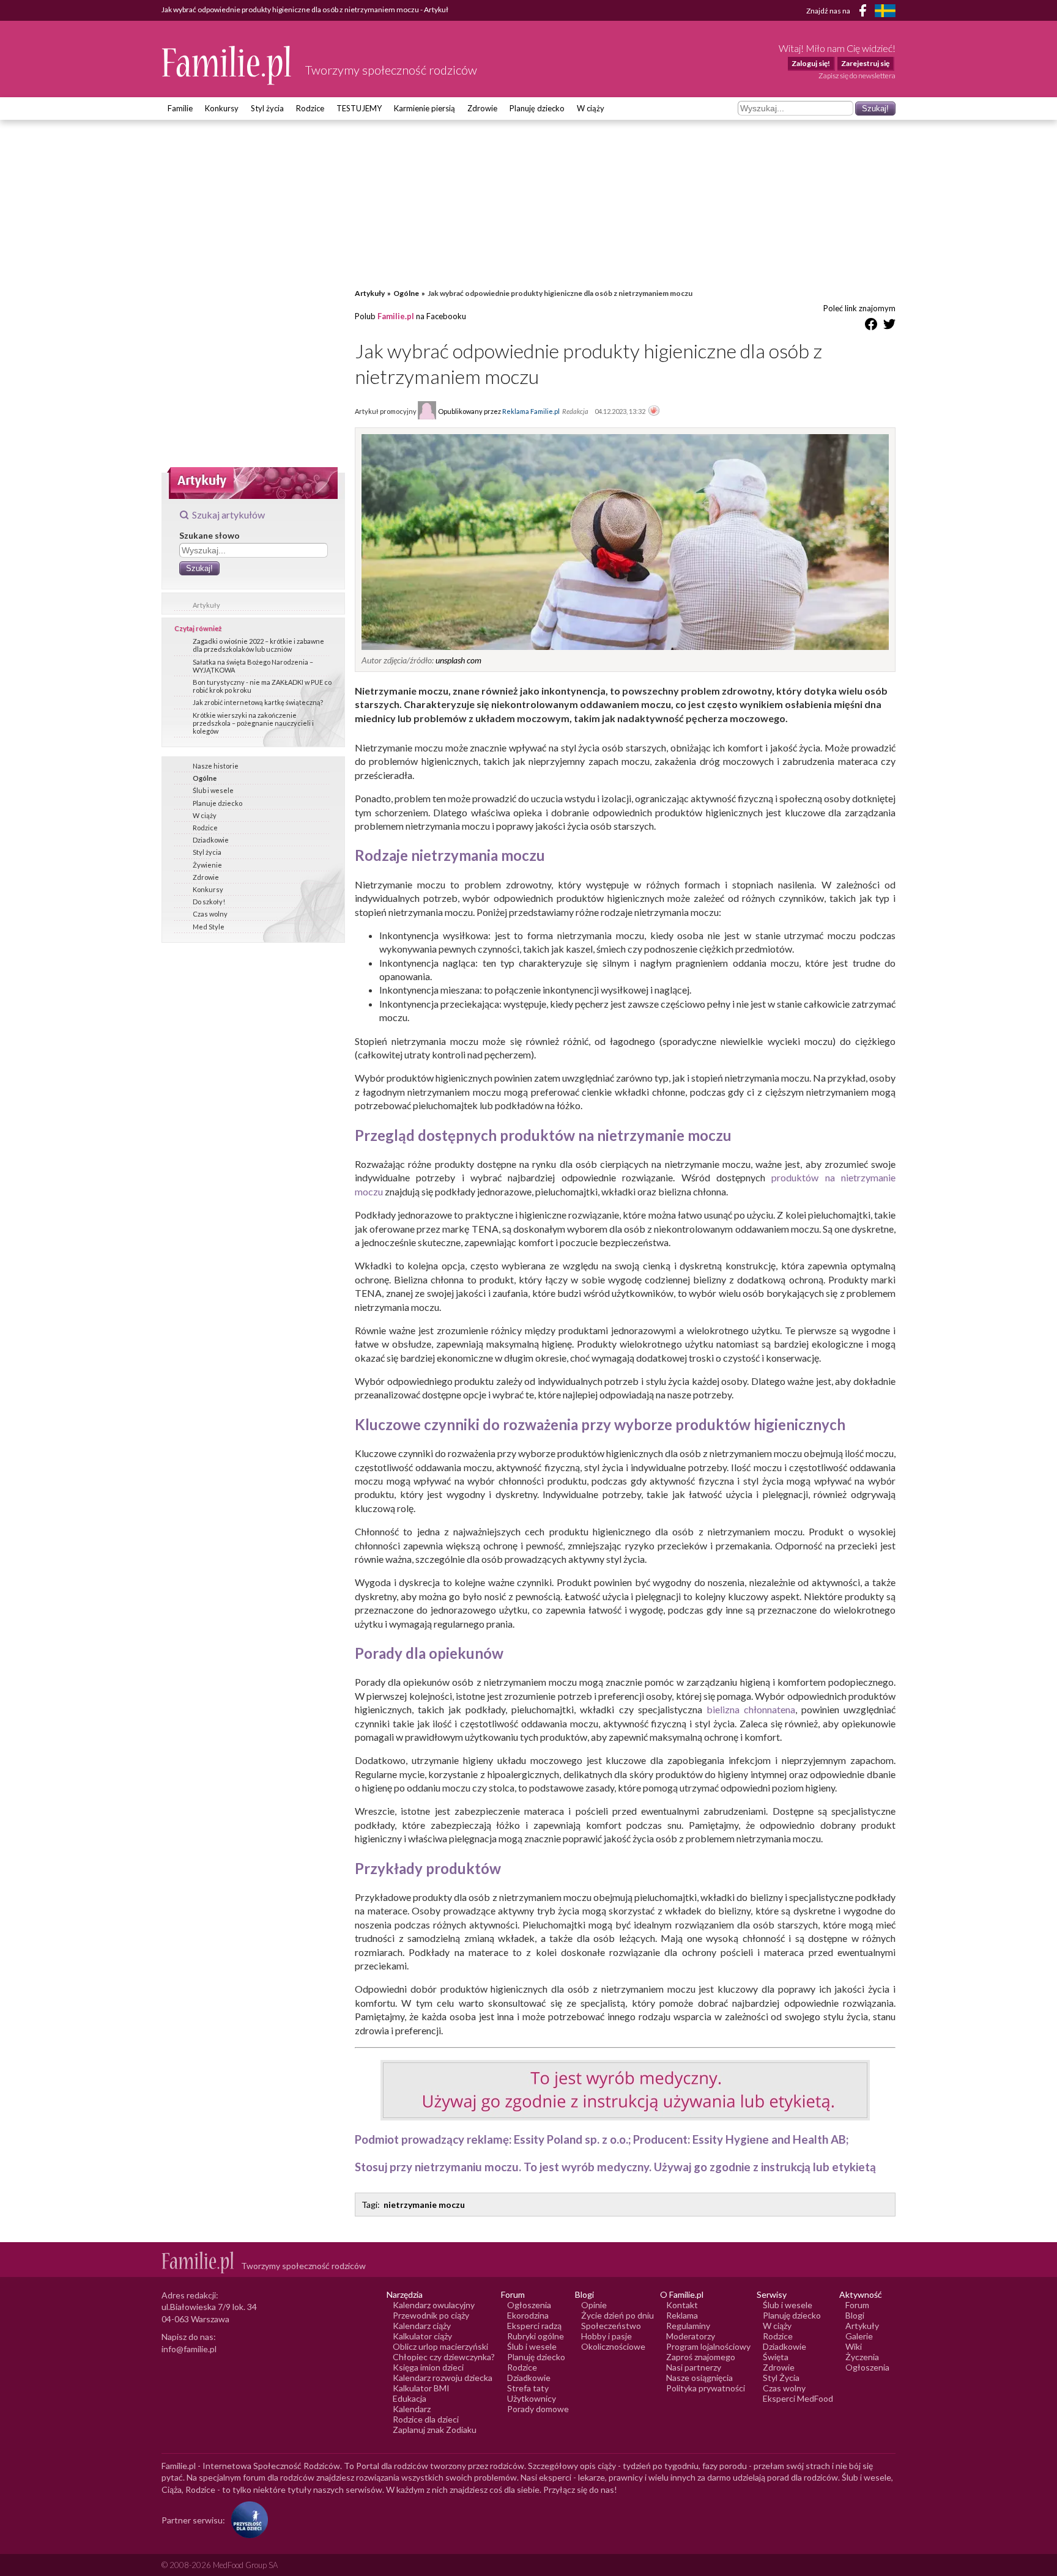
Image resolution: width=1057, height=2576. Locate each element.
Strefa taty (528, 2388)
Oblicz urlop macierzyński (440, 2346)
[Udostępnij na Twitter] (889, 326)
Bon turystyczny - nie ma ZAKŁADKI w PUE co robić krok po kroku (262, 686)
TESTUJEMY (359, 108)
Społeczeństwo (611, 2326)
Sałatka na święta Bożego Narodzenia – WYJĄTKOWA (253, 666)
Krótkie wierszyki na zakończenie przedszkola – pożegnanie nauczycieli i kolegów (253, 723)
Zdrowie (482, 108)
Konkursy (222, 108)
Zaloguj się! (811, 63)
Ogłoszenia (529, 2305)
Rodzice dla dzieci (426, 2419)
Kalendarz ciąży (422, 2326)
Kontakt (682, 2305)
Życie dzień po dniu (618, 2315)
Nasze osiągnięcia (699, 2378)
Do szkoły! (209, 902)
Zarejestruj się (865, 63)
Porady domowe (538, 2409)
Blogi (855, 2315)
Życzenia (862, 2357)
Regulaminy (688, 2326)
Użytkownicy (532, 2398)
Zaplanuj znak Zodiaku (435, 2430)
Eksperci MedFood (798, 2398)
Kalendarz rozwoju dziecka (443, 2378)
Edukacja (410, 2398)
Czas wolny (210, 914)
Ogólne (205, 778)
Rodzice (310, 108)
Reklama (682, 2315)
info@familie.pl (189, 2349)
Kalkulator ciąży (422, 2336)
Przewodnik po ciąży (431, 2315)
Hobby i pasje (606, 2336)
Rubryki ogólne (536, 2336)
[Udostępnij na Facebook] (871, 326)
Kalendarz (412, 2409)
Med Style (209, 927)
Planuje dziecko (217, 803)
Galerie (859, 2336)
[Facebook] (865, 13)
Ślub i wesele (213, 790)
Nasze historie (216, 766)
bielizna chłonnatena (751, 1709)
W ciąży (591, 108)
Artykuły (206, 605)
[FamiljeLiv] (885, 11)
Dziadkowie (211, 840)
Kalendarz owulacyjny (434, 2305)
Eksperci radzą (534, 2326)
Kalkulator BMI (421, 2388)
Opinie (594, 2305)
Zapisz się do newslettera (857, 76)
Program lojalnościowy (708, 2346)
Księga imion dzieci (428, 2367)
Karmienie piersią (425, 108)
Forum (857, 2305)
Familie (180, 108)
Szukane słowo (210, 535)
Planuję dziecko (537, 108)
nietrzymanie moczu (424, 2205)
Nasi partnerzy (694, 2367)
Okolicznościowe (613, 2346)
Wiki (854, 2346)
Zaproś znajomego (701, 2357)
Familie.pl (396, 316)
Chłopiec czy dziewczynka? (444, 2357)
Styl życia (267, 108)
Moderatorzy (691, 2336)
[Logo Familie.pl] (227, 65)
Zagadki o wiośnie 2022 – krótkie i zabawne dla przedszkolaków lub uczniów (258, 645)
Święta (776, 2357)
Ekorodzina (528, 2315)
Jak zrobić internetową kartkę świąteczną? (258, 702)
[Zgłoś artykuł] (654, 411)
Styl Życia (781, 2378)
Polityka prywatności (706, 2388)
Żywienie (207, 865)
